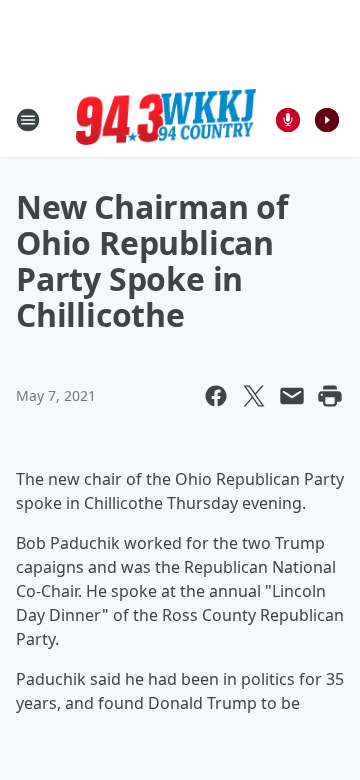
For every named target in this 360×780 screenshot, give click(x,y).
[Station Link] (166, 120)
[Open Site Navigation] (28, 120)
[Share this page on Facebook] (216, 396)
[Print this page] (330, 396)
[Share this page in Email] (292, 396)
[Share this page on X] (254, 396)
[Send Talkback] (288, 120)
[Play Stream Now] (327, 120)
